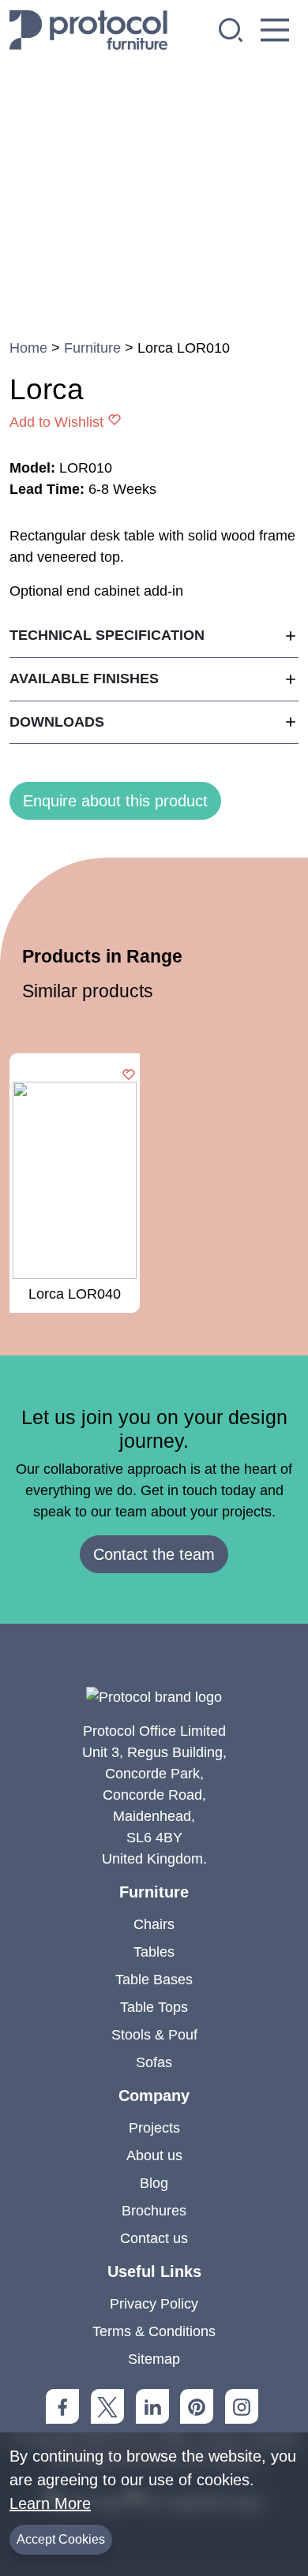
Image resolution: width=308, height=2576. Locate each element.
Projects (154, 2128)
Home (28, 348)
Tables (154, 1952)
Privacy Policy (154, 2304)
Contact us (154, 2238)
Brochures (154, 2211)
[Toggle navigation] (275, 30)
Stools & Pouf (154, 2035)
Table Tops (154, 2007)
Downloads (57, 722)
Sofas (154, 2062)
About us (154, 2155)
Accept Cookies (61, 2539)
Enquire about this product (115, 801)
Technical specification (107, 635)
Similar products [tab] (88, 991)
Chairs (154, 1924)
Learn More (50, 2503)
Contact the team (154, 1554)
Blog (154, 2183)
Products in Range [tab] (102, 956)
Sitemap (154, 2359)
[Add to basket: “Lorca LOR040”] (129, 1076)
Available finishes (84, 679)
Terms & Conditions (154, 2331)
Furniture (92, 348)
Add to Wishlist (56, 422)
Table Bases (154, 1980)
